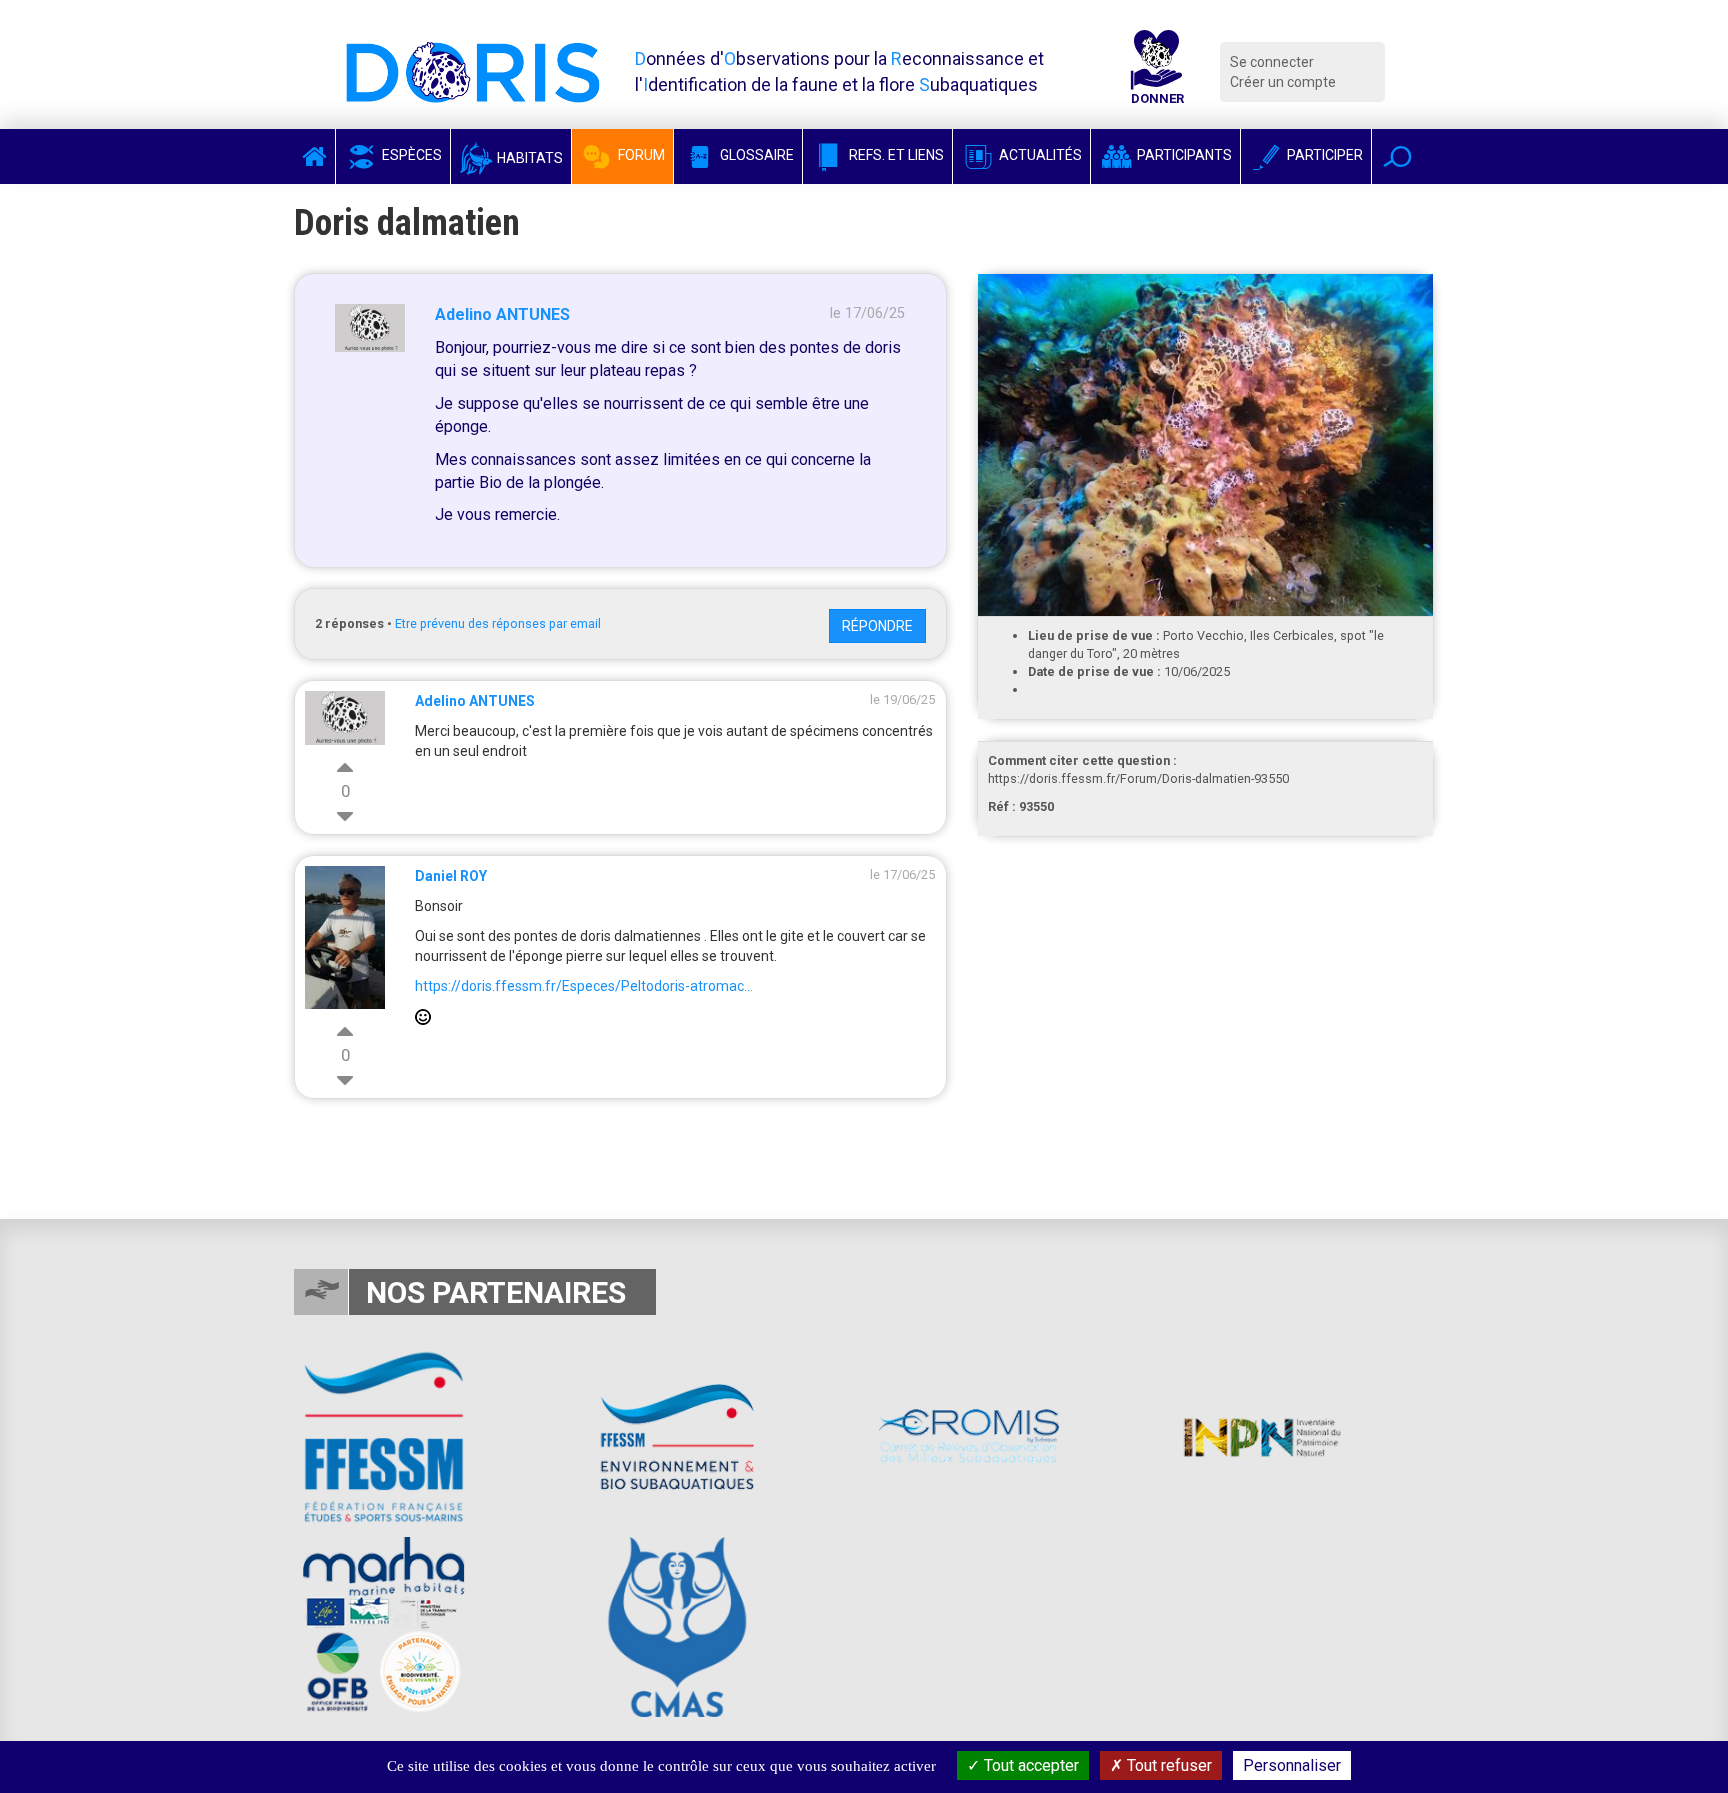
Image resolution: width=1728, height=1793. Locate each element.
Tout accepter (1029, 1765)
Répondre (877, 626)
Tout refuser (1167, 1765)
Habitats (528, 158)
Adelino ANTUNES (502, 314)
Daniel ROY (451, 876)
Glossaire (755, 155)
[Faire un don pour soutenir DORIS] (1157, 72)
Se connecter (1272, 62)
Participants (1183, 155)
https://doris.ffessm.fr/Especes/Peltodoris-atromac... (584, 986)
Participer (1323, 155)
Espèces (410, 155)
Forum (640, 155)
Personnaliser (1292, 1765)
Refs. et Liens (895, 155)
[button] (1397, 156)
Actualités (1039, 155)
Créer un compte (1283, 82)
